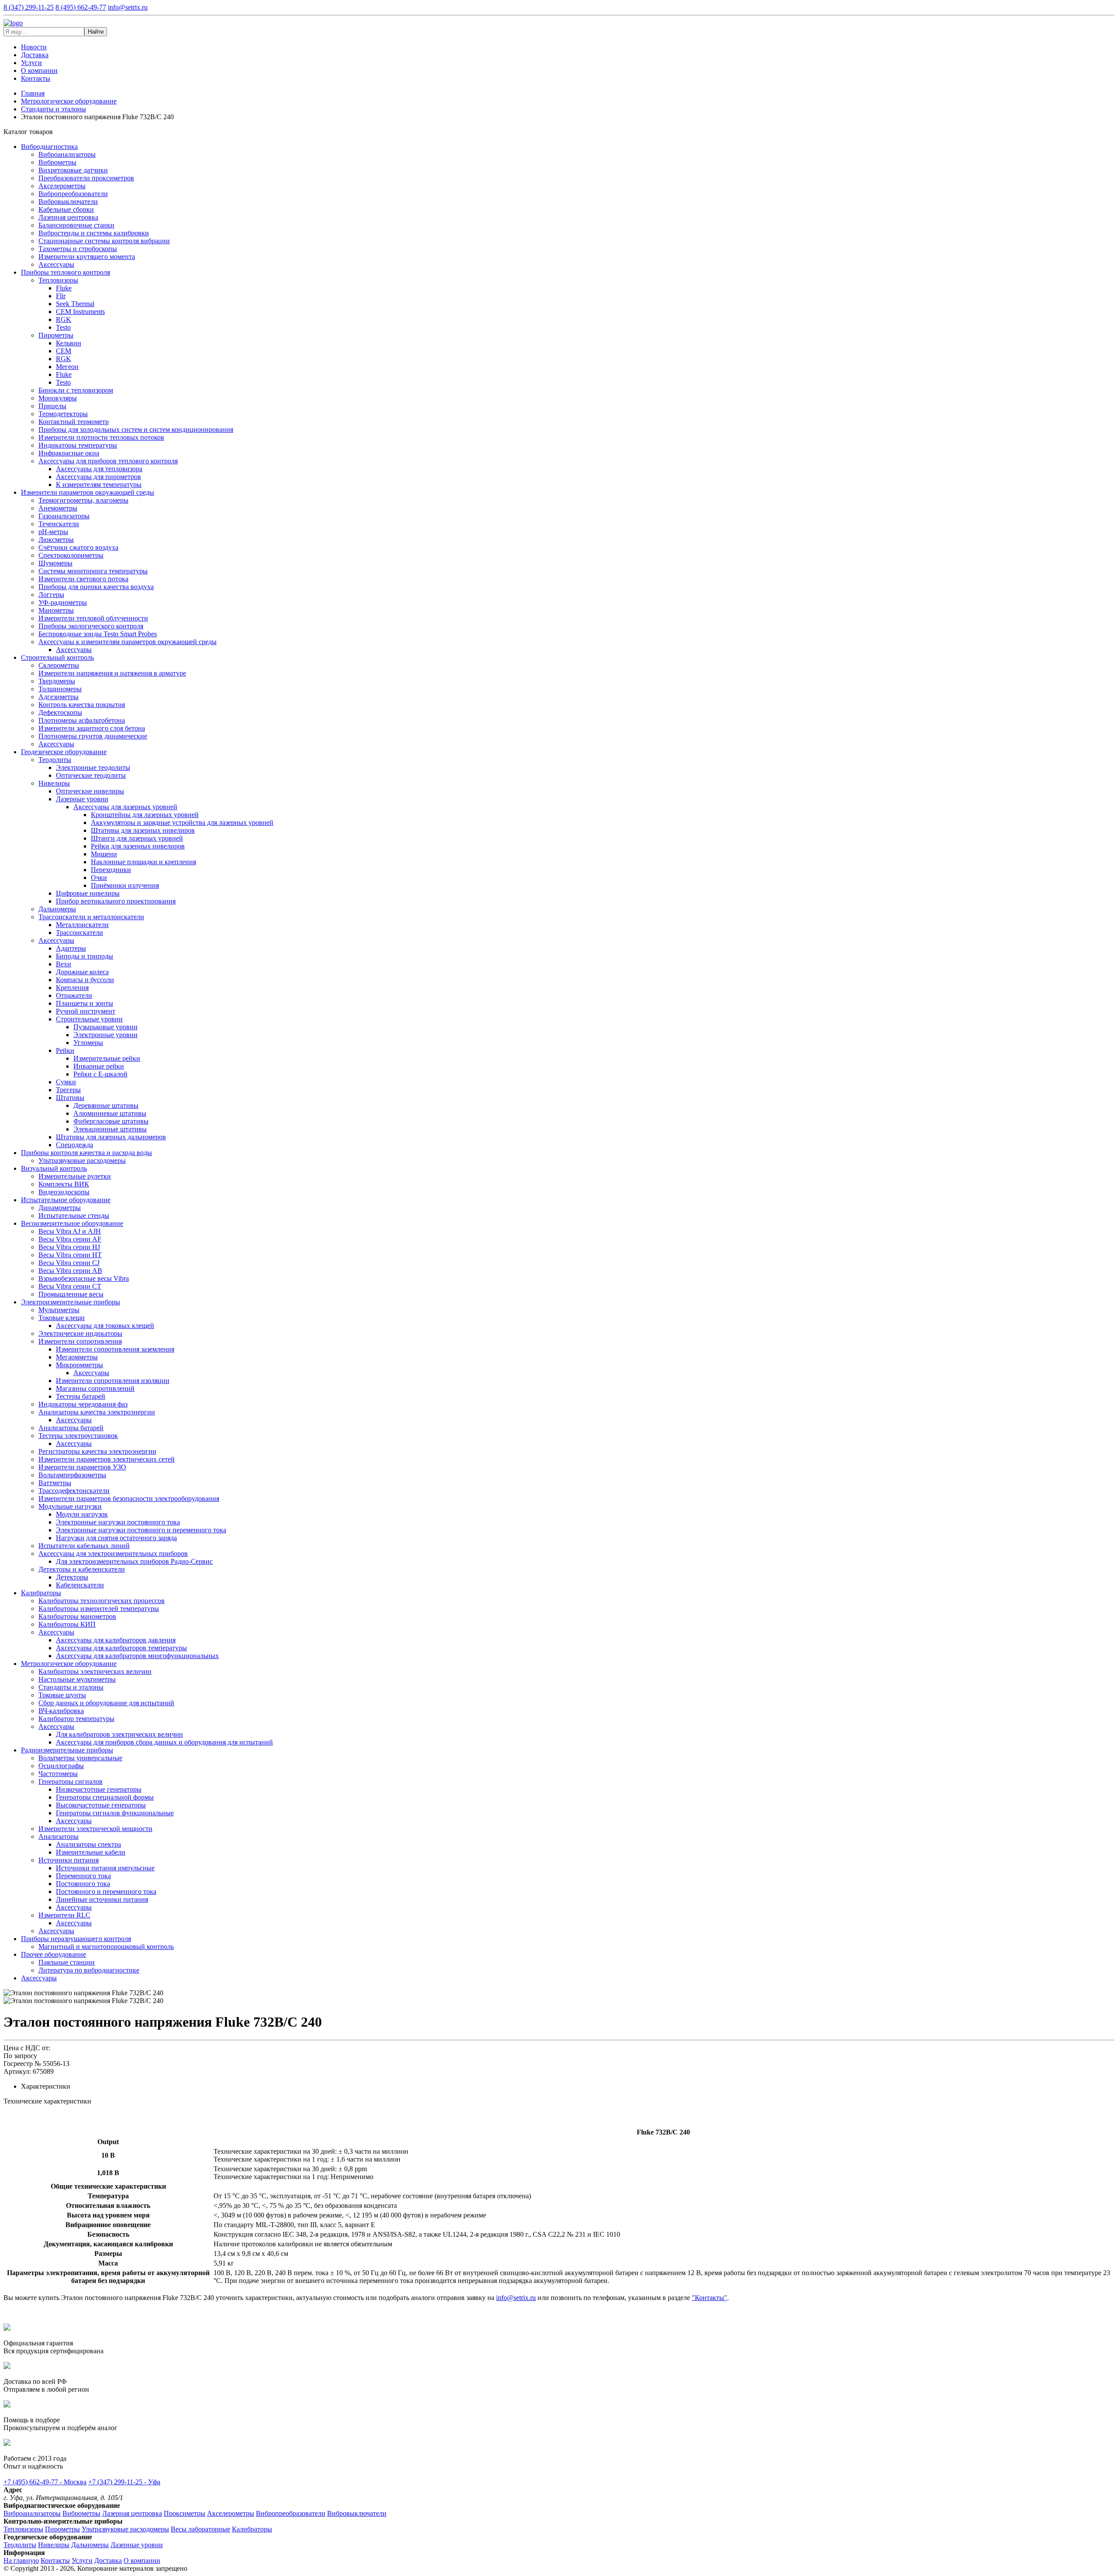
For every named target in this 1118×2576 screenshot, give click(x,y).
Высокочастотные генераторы (101, 1805)
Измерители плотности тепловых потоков (101, 437)
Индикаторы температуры (78, 445)
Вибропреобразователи (73, 194)
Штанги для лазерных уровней (137, 838)
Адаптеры (71, 948)
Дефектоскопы (60, 712)
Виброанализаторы (67, 154)
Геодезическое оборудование (64, 752)
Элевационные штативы (110, 1129)
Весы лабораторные (200, 2529)
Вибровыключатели (68, 202)
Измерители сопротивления (80, 1341)
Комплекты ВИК (64, 1184)
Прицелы (52, 406)
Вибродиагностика (49, 147)
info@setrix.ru (128, 7)
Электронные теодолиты (93, 767)
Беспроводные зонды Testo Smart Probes (98, 634)
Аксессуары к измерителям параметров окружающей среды (128, 642)
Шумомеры (55, 563)
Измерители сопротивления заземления (115, 1349)
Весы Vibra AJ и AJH (70, 1231)
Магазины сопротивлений (95, 1388)
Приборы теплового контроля (66, 272)
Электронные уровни (105, 1035)
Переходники (111, 870)
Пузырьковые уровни (105, 1027)
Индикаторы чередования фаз (83, 1404)
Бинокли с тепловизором (76, 390)
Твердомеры (57, 681)
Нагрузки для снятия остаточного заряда (116, 1538)
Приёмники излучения (125, 885)
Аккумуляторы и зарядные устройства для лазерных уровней (182, 822)
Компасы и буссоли (85, 980)
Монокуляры (58, 398)
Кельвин (69, 343)
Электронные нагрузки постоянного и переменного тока (141, 1530)
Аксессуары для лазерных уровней (125, 807)
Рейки (65, 1050)
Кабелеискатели (80, 1585)
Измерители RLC (64, 1915)
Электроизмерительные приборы (71, 1302)
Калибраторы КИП (67, 1624)
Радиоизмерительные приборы (67, 1750)
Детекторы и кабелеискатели (82, 1569)
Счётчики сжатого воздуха (78, 547)
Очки (99, 878)
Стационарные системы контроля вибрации (104, 241)
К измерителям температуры (99, 485)
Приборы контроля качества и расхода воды (86, 1153)
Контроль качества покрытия (82, 705)
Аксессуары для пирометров (98, 477)
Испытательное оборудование (66, 1200)
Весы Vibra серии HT (70, 1255)
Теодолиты (55, 760)
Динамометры (60, 1208)
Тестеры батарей (81, 1396)
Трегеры (68, 1090)
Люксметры (56, 540)
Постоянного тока (83, 1884)
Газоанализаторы (64, 516)
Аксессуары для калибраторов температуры (121, 1648)
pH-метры (53, 532)
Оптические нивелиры (90, 791)
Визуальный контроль (54, 1168)
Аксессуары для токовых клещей (105, 1326)
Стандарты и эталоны (71, 1687)
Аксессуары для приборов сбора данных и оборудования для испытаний (164, 1742)
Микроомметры (79, 1365)
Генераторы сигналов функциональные (115, 1813)
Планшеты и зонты (85, 1003)
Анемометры (58, 508)
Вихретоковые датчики (73, 170)
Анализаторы (59, 1836)
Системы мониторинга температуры (93, 571)
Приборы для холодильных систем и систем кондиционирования (136, 429)
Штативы (70, 1098)
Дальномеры (57, 909)
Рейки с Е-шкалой (100, 1074)
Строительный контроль (57, 657)
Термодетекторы (63, 414)
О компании (39, 71)
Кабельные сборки (66, 209)
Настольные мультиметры (77, 1679)
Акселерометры (62, 186)
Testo (63, 327)
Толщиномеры (60, 689)
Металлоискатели (82, 925)
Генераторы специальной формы (105, 1797)
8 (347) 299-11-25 (29, 7)
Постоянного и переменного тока (106, 1891)
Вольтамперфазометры (72, 1475)
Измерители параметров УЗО (82, 1467)
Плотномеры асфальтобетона (82, 720)
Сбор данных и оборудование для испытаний (106, 1703)
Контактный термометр (74, 422)
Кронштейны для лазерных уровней (145, 815)
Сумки (66, 1082)
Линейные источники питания (102, 1899)
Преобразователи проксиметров (86, 178)
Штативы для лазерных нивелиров (143, 830)
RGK (64, 319)
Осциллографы (61, 1766)
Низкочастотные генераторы (99, 1789)
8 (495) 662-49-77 (81, 7)
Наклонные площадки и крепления (143, 862)
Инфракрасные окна (69, 453)
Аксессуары (56, 264)
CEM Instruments (80, 312)
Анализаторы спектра (88, 1844)
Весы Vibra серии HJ (69, 1247)
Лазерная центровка (68, 217)
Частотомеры (58, 1774)
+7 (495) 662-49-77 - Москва (45, 2482)
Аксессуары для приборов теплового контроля (108, 461)
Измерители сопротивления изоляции (113, 1381)
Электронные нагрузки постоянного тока (118, 1522)
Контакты (36, 78)
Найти (96, 32)
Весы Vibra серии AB (70, 1271)
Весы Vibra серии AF (70, 1239)
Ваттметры (55, 1483)
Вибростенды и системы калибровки (94, 233)
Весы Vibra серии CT (70, 1286)
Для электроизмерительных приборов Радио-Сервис (134, 1561)
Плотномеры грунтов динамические (93, 736)
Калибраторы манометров (77, 1616)
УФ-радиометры (63, 602)
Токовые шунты (62, 1695)
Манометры (56, 610)
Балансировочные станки (76, 225)
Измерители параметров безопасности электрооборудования (129, 1498)
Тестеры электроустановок (78, 1436)
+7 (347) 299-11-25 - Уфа (124, 2482)
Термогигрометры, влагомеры (83, 500)
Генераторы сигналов (71, 1781)
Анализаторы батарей (71, 1428)
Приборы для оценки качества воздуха (96, 587)
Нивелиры (54, 783)
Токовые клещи (62, 1318)
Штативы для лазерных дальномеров (111, 1137)
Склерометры (59, 665)
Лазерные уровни (82, 799)
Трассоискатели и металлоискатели (91, 917)
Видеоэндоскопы (64, 1192)
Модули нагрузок (82, 1514)
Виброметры (57, 162)
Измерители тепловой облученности (93, 618)
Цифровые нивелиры (88, 893)
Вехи (64, 964)
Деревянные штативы (106, 1105)
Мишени (104, 854)
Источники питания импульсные (105, 1868)
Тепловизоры (58, 280)
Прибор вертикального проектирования (116, 901)
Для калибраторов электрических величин (119, 1734)
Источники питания (69, 1860)
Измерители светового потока (83, 579)
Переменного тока (83, 1876)
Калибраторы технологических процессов (102, 1601)
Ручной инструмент (86, 1011)
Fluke (64, 288)
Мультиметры (59, 1310)
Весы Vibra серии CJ (69, 1263)
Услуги (31, 63)
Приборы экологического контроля (91, 626)
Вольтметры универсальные (80, 1758)
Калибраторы (41, 1593)
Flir (61, 296)
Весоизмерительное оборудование (72, 1223)
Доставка (35, 55)
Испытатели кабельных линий (84, 1546)
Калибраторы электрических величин (95, 1671)
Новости (34, 47)
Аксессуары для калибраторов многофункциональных (137, 1656)
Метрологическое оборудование (69, 1664)
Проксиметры (185, 2513)
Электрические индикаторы (80, 1333)
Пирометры (56, 335)
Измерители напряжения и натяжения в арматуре (112, 673)
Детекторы (72, 1577)
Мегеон (67, 367)
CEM (64, 351)
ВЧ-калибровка (61, 1711)
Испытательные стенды (74, 1216)
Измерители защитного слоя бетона (92, 728)
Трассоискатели (79, 933)
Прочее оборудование (53, 1954)
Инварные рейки (99, 1066)
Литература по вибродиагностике (89, 1970)
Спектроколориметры (71, 555)
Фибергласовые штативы (111, 1121)
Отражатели (74, 995)
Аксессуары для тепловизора (99, 469)
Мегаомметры (77, 1357)
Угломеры (88, 1043)
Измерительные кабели (91, 1852)
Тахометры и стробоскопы (78, 249)
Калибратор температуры (76, 1719)
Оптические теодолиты (91, 775)
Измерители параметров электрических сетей (107, 1459)
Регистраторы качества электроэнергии (97, 1451)
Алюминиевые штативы (110, 1113)
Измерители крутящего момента (87, 257)
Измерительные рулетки (75, 1176)
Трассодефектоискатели (74, 1491)
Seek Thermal (75, 304)
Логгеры (51, 595)
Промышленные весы (71, 1294)
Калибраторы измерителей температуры (99, 1609)
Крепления (72, 988)
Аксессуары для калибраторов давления (116, 1640)
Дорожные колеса (82, 972)
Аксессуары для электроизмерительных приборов (113, 1554)
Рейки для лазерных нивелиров (138, 846)
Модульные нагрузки (70, 1506)
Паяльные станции (67, 1962)
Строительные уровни (89, 1019)
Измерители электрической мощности (95, 1829)
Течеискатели (59, 524)
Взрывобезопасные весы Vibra (84, 1278)
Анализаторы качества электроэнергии (97, 1412)
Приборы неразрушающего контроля (76, 1939)
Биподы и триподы (85, 956)
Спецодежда (74, 1145)
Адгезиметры (59, 697)
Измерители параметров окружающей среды (88, 492)
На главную (21, 2560)
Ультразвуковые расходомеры (82, 1160)
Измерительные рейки (107, 1058)
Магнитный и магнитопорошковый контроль (106, 1947)
